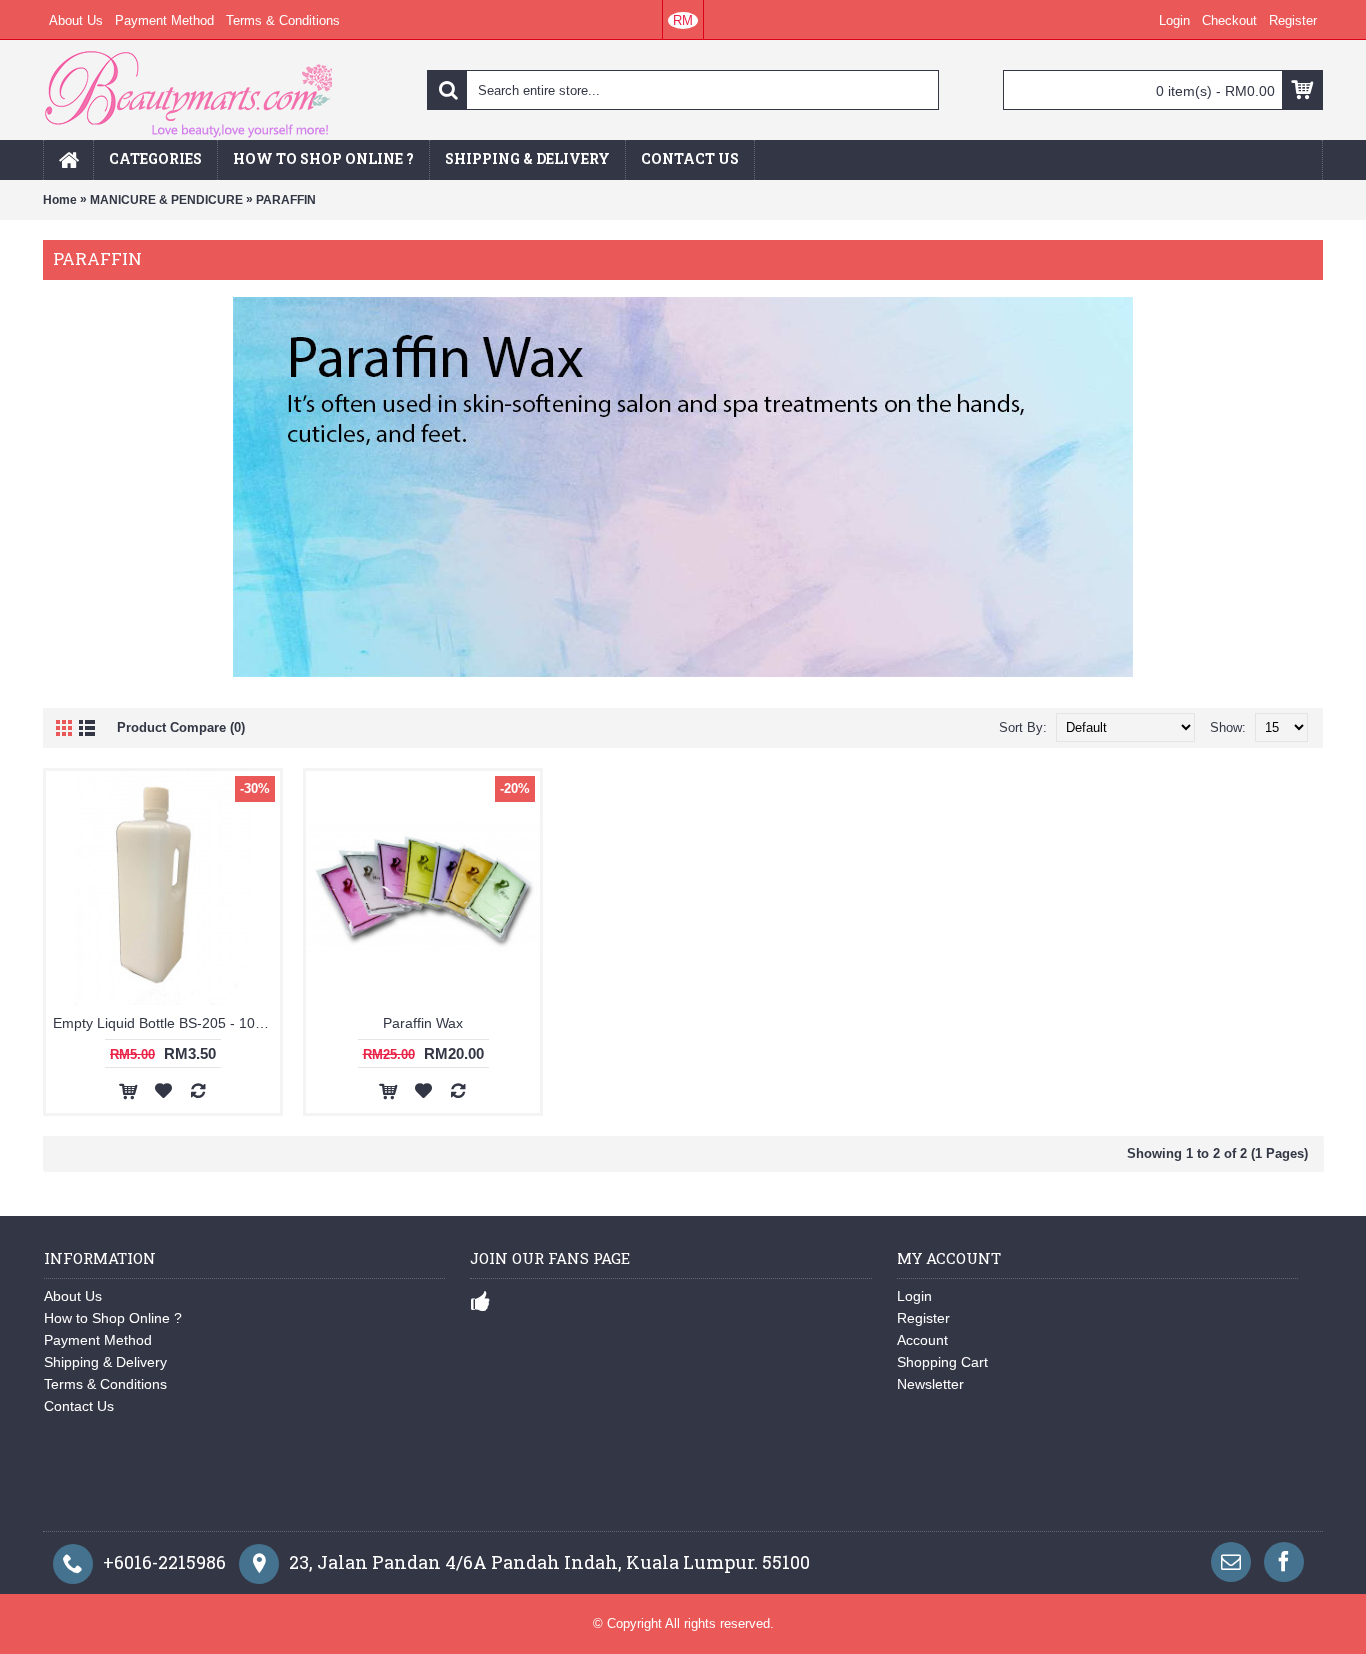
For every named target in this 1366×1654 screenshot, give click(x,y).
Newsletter (930, 1384)
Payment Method (98, 1340)
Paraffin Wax (423, 1023)
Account (922, 1340)
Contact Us (79, 1406)
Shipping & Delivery (105, 1362)
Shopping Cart (942, 1362)
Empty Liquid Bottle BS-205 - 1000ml (166, 1023)
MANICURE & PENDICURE (166, 200)
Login (914, 1296)
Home (60, 200)
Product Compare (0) (181, 727)
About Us (73, 1296)
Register (923, 1318)
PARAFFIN (286, 200)
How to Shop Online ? (113, 1318)
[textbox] (683, 90)
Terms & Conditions (105, 1384)
